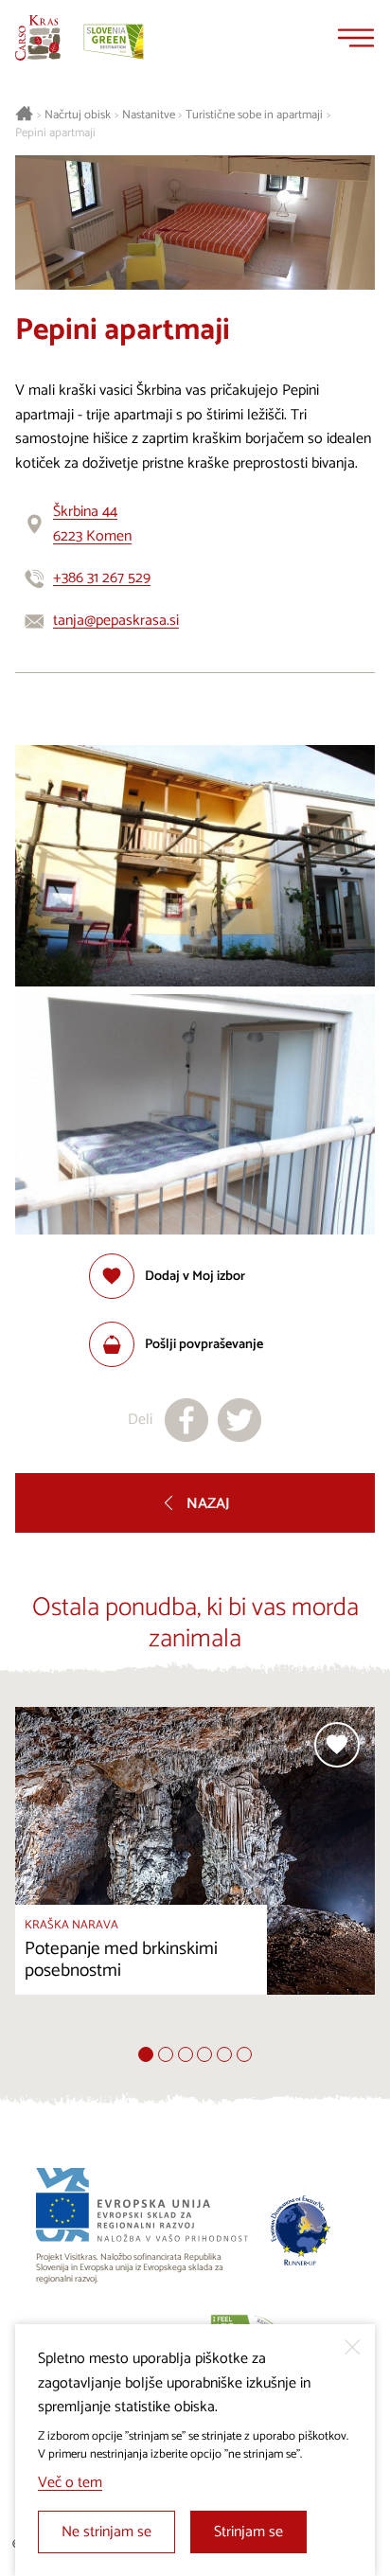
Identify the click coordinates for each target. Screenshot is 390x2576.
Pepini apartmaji (55, 133)
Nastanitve (149, 115)
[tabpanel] (195, 1877)
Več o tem (70, 2483)
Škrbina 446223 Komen (92, 524)
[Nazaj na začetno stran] (38, 38)
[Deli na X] (239, 1420)
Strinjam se (248, 2532)
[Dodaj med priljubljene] (337, 1745)
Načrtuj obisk (78, 115)
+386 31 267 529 (102, 578)
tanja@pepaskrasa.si (116, 621)
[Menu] (356, 38)
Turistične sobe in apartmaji (254, 115)
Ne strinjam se (106, 2532)
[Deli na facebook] (186, 1420)
